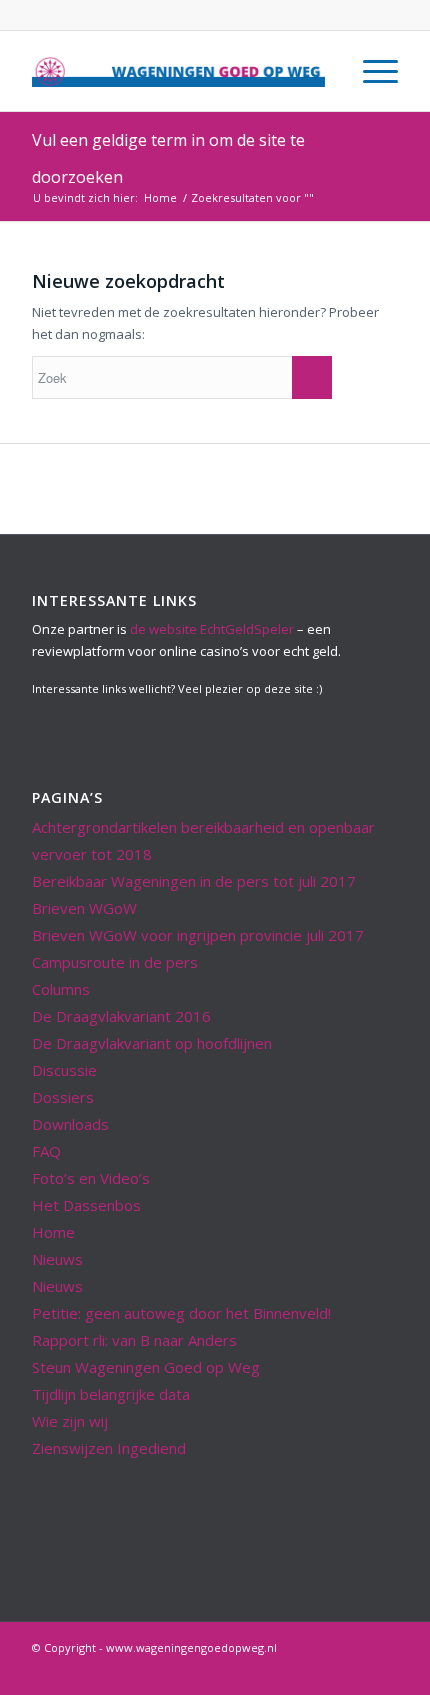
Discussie (64, 1070)
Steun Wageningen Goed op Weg (146, 1367)
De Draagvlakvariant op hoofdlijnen (152, 1043)
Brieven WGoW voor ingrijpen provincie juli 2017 (198, 935)
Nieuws (57, 1259)
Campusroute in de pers (115, 962)
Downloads (70, 1124)
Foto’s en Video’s (91, 1178)
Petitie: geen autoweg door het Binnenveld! (181, 1313)
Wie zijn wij (70, 1421)
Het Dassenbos (86, 1205)
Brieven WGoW (84, 908)
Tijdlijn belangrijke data (111, 1394)
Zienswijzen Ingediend (109, 1448)
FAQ (46, 1151)
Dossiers (63, 1097)
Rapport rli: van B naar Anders (134, 1340)
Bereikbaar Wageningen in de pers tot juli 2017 (194, 881)
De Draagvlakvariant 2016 (121, 1016)
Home (160, 197)
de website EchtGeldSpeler (212, 629)
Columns (61, 989)
